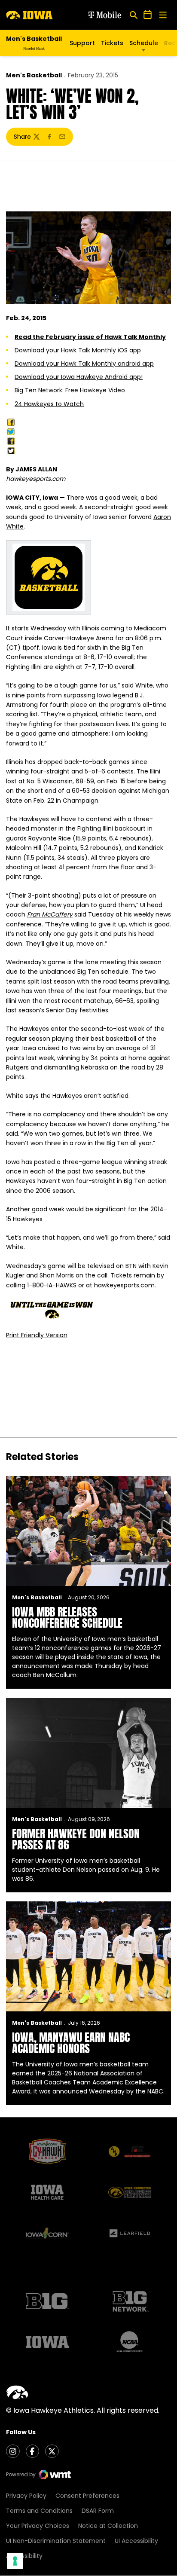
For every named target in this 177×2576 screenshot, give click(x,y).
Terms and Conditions (39, 2511)
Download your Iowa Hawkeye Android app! (79, 377)
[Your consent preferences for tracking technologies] (15, 2561)
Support (82, 43)
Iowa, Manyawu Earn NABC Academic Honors (71, 2043)
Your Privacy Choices (38, 2526)
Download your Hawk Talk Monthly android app (84, 364)
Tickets (112, 43)
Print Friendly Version (37, 1335)
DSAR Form (98, 2511)
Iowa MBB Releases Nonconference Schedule (67, 1617)
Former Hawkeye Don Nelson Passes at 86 (76, 1839)
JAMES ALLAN (36, 469)
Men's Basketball (34, 75)
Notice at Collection (108, 2526)
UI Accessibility (136, 2541)
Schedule (144, 43)
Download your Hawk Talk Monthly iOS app (78, 350)
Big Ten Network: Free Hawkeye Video (70, 390)
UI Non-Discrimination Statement (56, 2541)
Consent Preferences (87, 2496)
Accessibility (24, 2556)
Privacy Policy (26, 2496)
